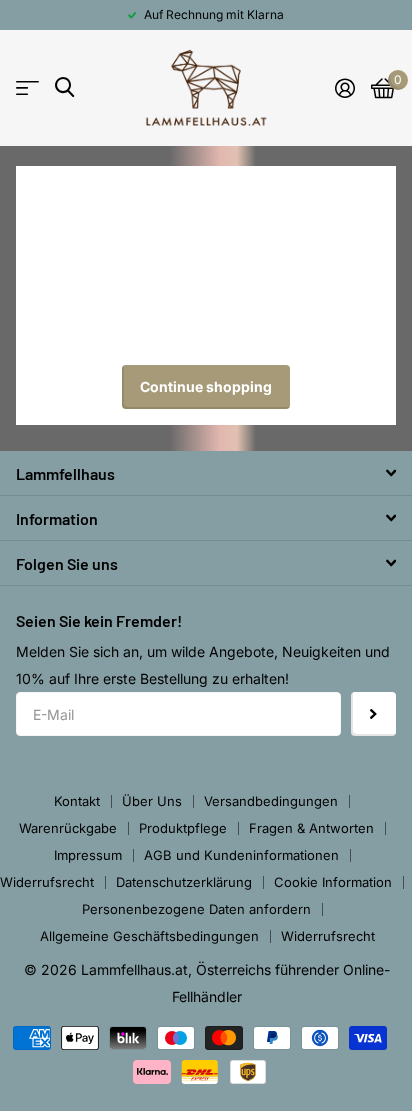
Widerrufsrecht (47, 882)
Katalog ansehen (27, 88)
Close (206, 473)
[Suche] (64, 87)
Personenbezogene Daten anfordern (196, 909)
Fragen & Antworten (311, 828)
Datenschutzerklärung (184, 882)
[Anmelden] (345, 88)
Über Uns (152, 801)
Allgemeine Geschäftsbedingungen (149, 936)
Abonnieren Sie (373, 714)
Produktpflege (183, 828)
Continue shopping (206, 386)
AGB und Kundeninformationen (241, 855)
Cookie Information (333, 882)
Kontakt (77, 801)
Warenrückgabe (68, 828)
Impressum (88, 855)
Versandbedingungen (271, 801)
